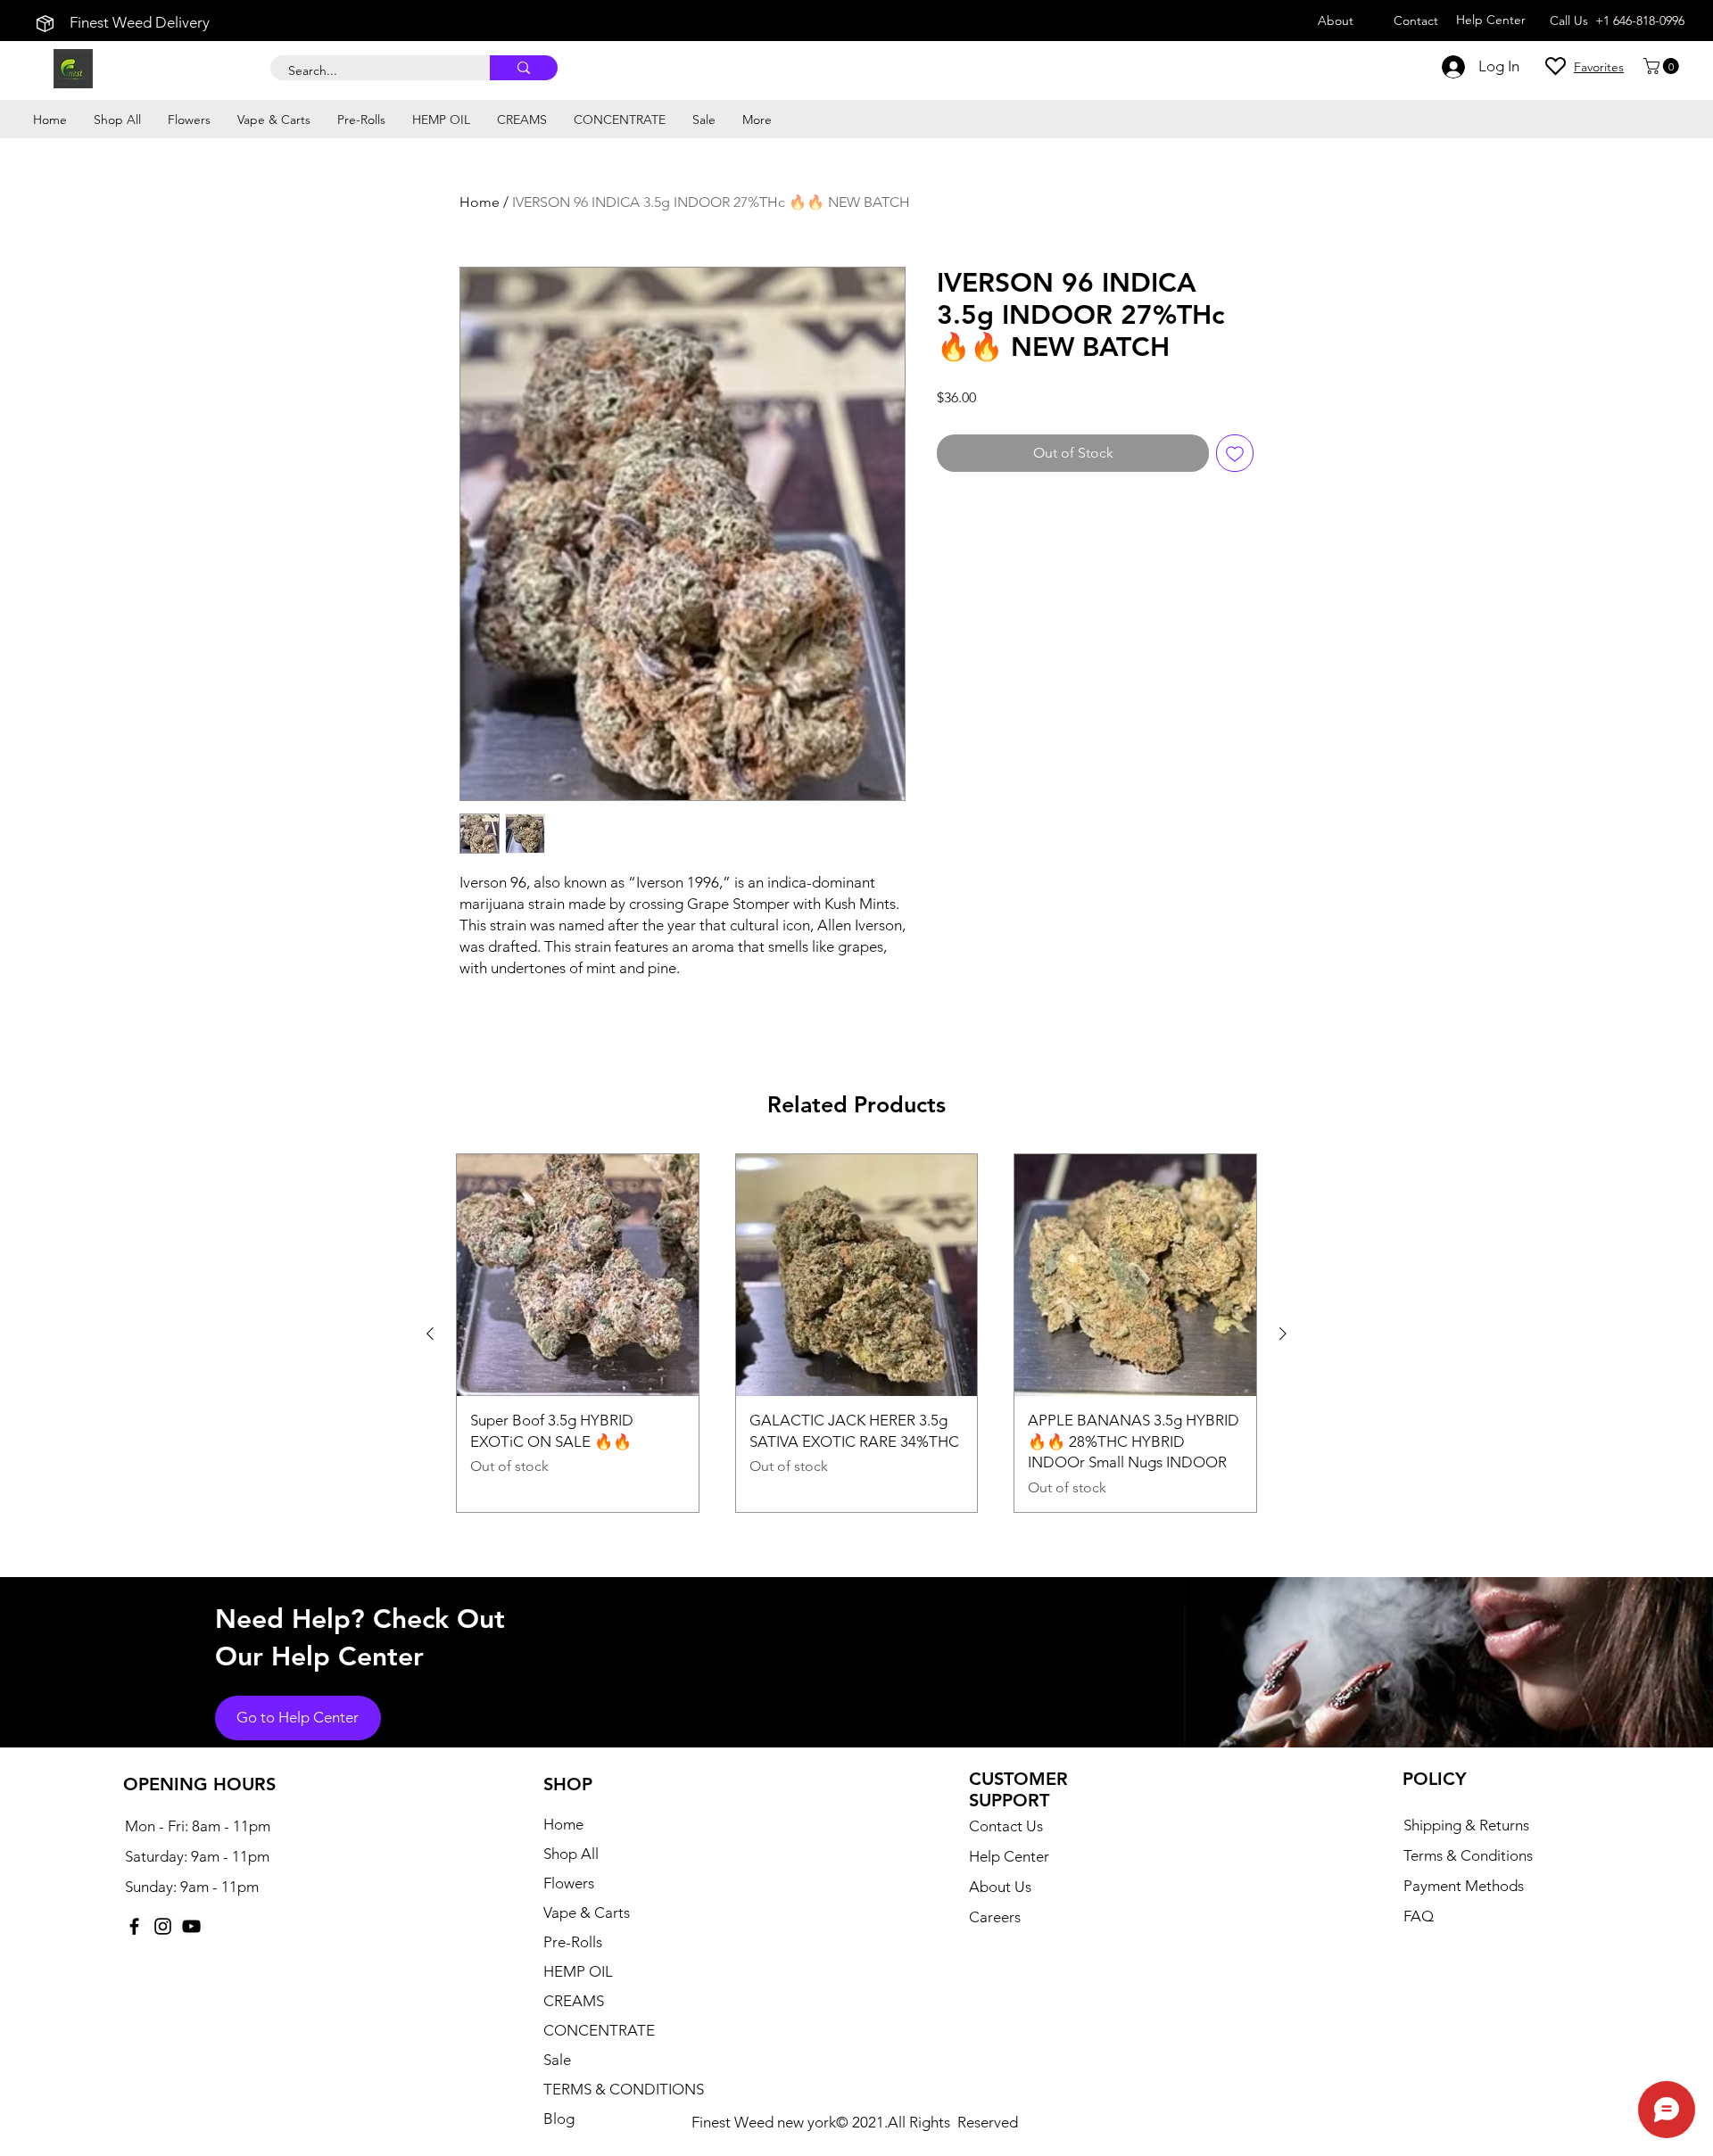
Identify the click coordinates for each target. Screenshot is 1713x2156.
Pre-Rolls (573, 1942)
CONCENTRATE (599, 2030)
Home (480, 202)
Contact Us (1006, 1826)
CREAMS (574, 2001)
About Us (1000, 1887)
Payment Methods (1465, 1886)
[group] (856, 1333)
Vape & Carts (587, 1912)
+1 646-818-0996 (1640, 21)
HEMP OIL (578, 1971)
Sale (557, 2060)
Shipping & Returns (1466, 1825)
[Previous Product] (430, 1334)
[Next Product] (1283, 1334)
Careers (995, 1917)
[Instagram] (163, 1926)
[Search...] (524, 68)
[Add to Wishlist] (1235, 453)
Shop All (571, 1854)
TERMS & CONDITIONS (624, 2089)
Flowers (569, 1883)
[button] (1663, 66)
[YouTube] (191, 1926)
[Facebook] (134, 1926)
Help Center (1009, 1856)
